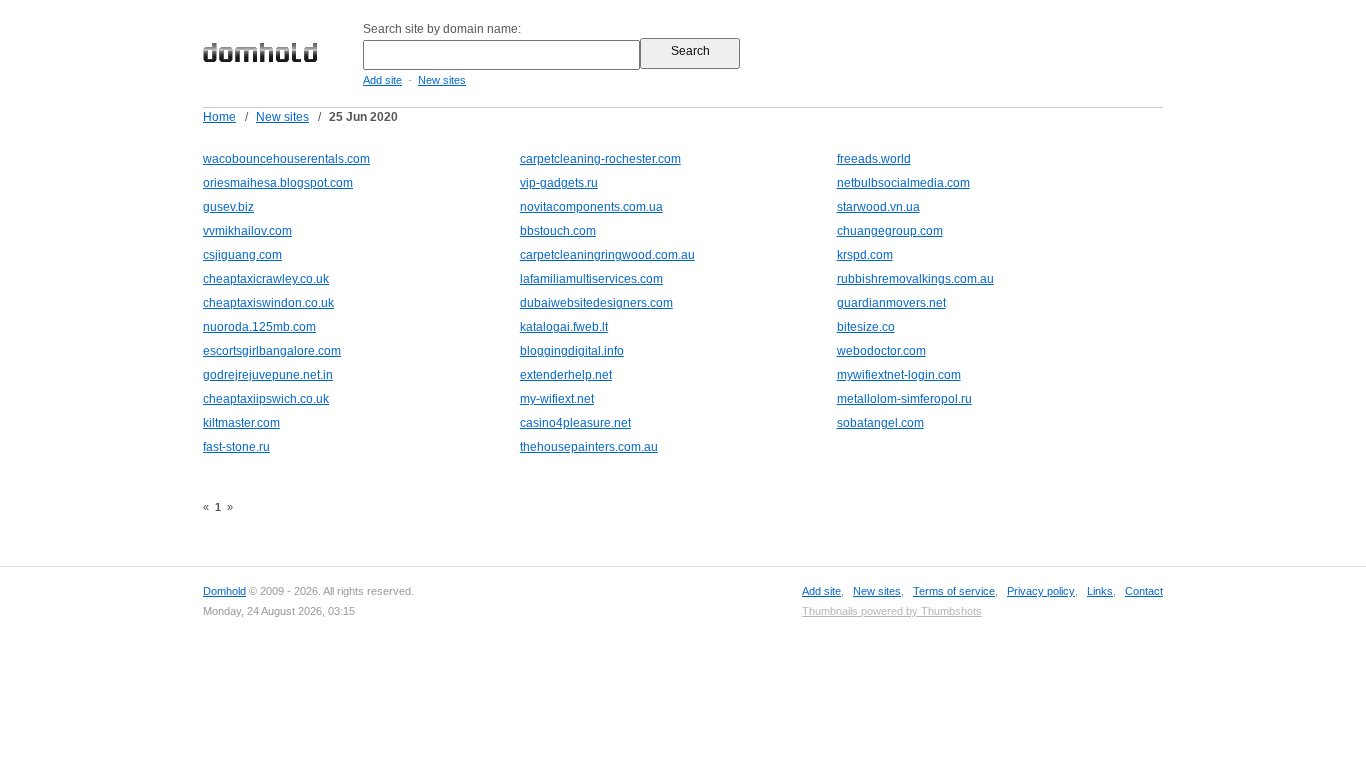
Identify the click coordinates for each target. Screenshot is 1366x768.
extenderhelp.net (566, 375)
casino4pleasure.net (575, 423)
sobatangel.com (880, 423)
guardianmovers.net (891, 303)
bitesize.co (866, 327)
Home (219, 117)
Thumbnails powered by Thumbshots (892, 611)
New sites (442, 80)
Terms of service (954, 591)
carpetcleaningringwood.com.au (607, 255)
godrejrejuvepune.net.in (268, 375)
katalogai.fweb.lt (564, 327)
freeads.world (874, 159)
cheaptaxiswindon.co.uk (268, 303)
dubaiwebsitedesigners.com (596, 303)
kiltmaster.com (241, 423)
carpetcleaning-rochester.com (600, 159)
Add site (382, 80)
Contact (1144, 591)
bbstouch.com (558, 231)
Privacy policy (1041, 591)
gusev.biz (228, 207)
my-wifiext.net (557, 399)
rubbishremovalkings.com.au (915, 279)
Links (1100, 591)
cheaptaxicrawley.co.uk (266, 279)
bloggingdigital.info (572, 351)
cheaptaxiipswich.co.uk (266, 399)
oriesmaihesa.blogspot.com (278, 183)
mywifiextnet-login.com (899, 375)
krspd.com (865, 255)
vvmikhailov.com (247, 231)
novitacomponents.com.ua (591, 207)
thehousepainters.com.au (589, 447)
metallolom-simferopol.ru (904, 399)
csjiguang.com (242, 255)
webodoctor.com (881, 351)
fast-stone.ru (236, 447)
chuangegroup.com (890, 231)
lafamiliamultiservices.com (591, 279)
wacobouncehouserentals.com (286, 159)
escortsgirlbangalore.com (272, 351)
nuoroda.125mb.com (259, 327)
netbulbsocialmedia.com (903, 183)
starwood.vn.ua (878, 207)
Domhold (224, 591)
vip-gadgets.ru (559, 183)
